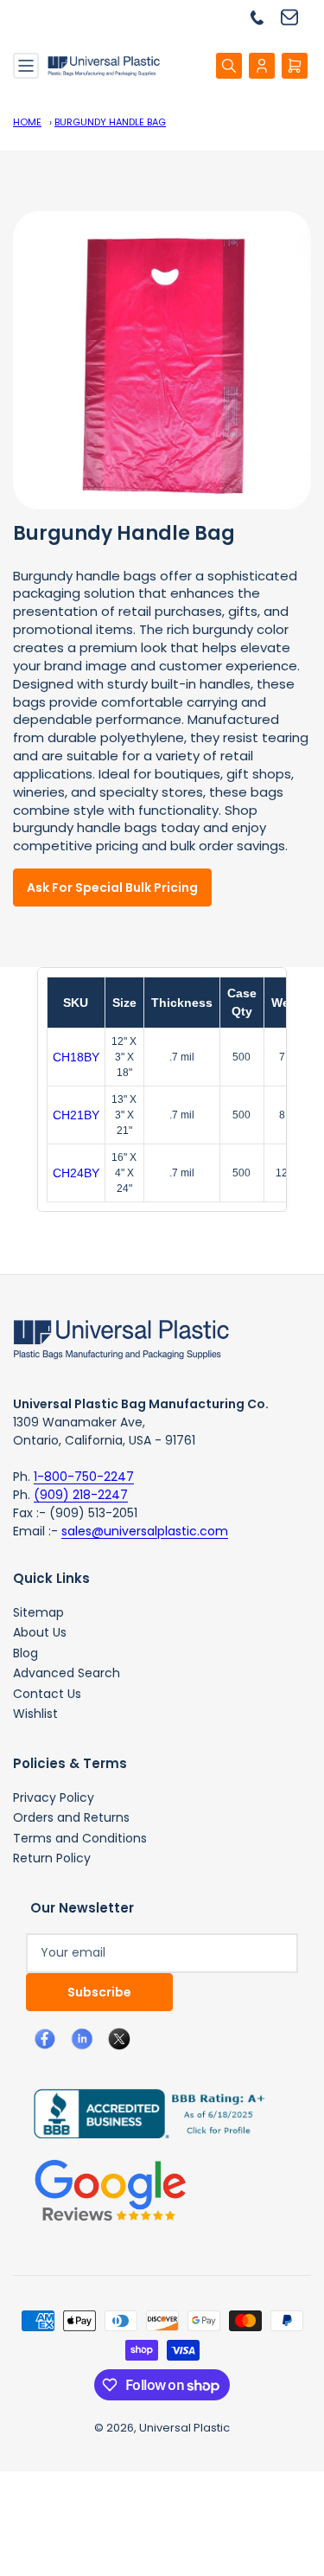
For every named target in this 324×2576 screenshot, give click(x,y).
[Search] (229, 66)
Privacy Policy (54, 1797)
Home (27, 122)
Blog (25, 1653)
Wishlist (35, 1714)
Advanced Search (67, 1673)
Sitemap (38, 1612)
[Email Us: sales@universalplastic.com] (296, 17)
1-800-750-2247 (84, 1477)
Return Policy (52, 1858)
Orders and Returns (71, 1817)
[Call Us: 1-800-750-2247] (264, 17)
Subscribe (99, 1992)
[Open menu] (26, 66)
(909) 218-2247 (81, 1495)
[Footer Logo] (121, 1338)
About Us (40, 1632)
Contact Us (47, 1694)
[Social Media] (143, 2112)
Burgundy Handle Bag (110, 122)
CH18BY (76, 1057)
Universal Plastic (184, 2428)
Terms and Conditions (80, 1838)
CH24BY (76, 1173)
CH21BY (76, 1115)
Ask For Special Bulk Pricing (112, 888)
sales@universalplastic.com (145, 1531)
